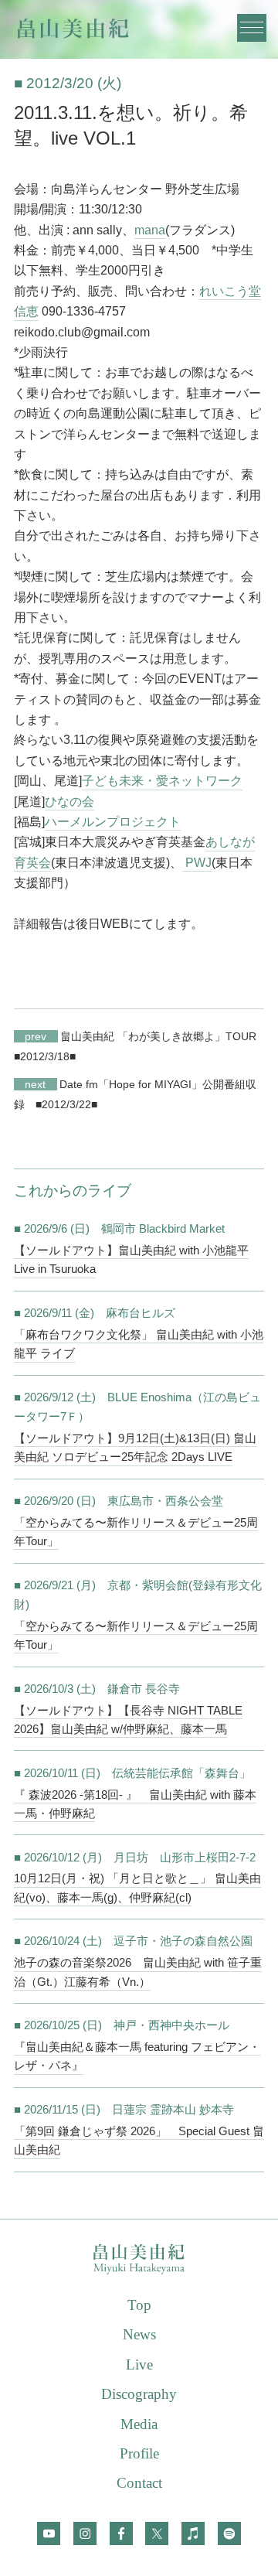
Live (139, 2364)
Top (139, 2305)
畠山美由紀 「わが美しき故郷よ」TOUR (141, 1036)
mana (150, 230)
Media (139, 2424)
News (139, 2334)
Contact (139, 2483)
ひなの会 (69, 802)
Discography (139, 2394)
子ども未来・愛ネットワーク (162, 781)
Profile (139, 2453)
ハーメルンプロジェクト (113, 822)
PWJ (197, 863)
